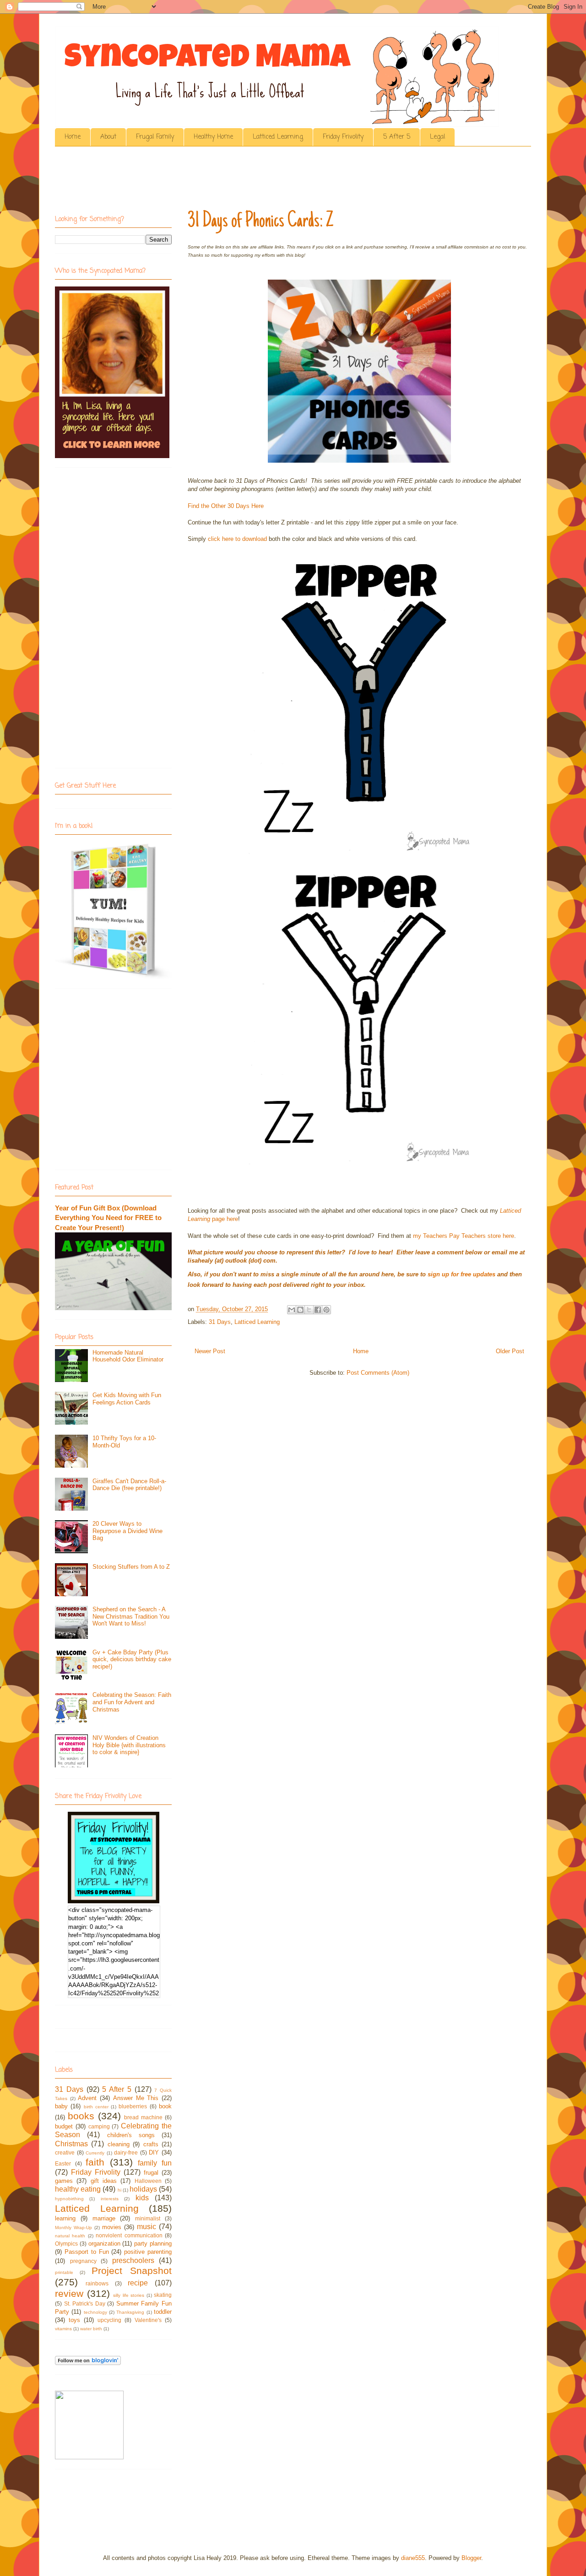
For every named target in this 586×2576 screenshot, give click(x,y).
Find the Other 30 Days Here (226, 506)
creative (65, 2152)
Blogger (471, 2558)
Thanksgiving (130, 2312)
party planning (153, 2244)
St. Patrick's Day (85, 2303)
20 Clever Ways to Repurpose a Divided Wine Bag (128, 1531)
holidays (143, 2189)
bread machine (143, 2117)
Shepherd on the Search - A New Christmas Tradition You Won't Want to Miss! (131, 1616)
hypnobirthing (69, 2199)
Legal (437, 137)
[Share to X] (309, 1310)
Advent (87, 2098)
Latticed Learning (278, 137)
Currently (95, 2153)
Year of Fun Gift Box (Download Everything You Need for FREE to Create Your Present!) (108, 1218)
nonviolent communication (129, 2235)
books (81, 2116)
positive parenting (148, 2252)
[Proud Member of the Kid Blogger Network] (89, 2457)
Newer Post (210, 1351)
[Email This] (292, 1310)
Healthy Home (213, 137)
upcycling (109, 2320)
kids (142, 2198)
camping (99, 2126)
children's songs (131, 2135)
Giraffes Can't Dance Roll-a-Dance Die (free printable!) (129, 1485)
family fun (155, 2163)
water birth (91, 2329)
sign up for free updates (461, 1274)
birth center (96, 2107)
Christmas (71, 2144)
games (64, 2181)
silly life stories (129, 2295)
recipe (138, 2283)
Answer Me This (136, 2098)
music (146, 2227)
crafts (151, 2144)
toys (74, 2320)
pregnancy (83, 2261)
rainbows (97, 2283)
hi (119, 2190)
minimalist (148, 2218)
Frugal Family (155, 137)
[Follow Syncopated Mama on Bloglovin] (88, 2363)
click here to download (237, 539)
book (165, 2106)
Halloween (148, 2181)
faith (95, 2162)
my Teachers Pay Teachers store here (464, 1236)
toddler (163, 2312)
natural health (70, 2236)
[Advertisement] (222, 181)
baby (61, 2106)
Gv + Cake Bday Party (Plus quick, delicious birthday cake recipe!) (132, 1659)
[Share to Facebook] (318, 1310)
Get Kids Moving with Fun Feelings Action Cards (127, 1399)
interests (110, 2199)
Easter (63, 2163)
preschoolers (133, 2260)
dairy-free (126, 2152)
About (108, 137)
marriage (104, 2218)
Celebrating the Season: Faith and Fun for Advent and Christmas (132, 1702)
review (69, 2293)
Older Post (510, 1351)
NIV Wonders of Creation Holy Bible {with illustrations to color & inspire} (129, 1745)
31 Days (220, 1322)
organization (104, 2244)
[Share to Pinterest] (326, 1310)
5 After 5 (397, 137)
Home (73, 137)
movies (112, 2227)
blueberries (133, 2106)
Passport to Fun (87, 2252)
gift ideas (104, 2181)
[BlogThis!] (300, 1310)
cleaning (119, 2144)
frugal (151, 2173)
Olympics (66, 2244)
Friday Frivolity (343, 137)
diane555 (413, 2558)
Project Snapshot (132, 2271)
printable (64, 2272)
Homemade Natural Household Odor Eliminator (128, 1356)
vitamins (63, 2329)
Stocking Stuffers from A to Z (131, 1567)
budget (64, 2126)
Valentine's (148, 2320)
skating (163, 2295)
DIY (154, 2152)
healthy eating (78, 2189)
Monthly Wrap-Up (73, 2228)
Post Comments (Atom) (378, 1373)
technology (95, 2312)
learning (65, 2218)
